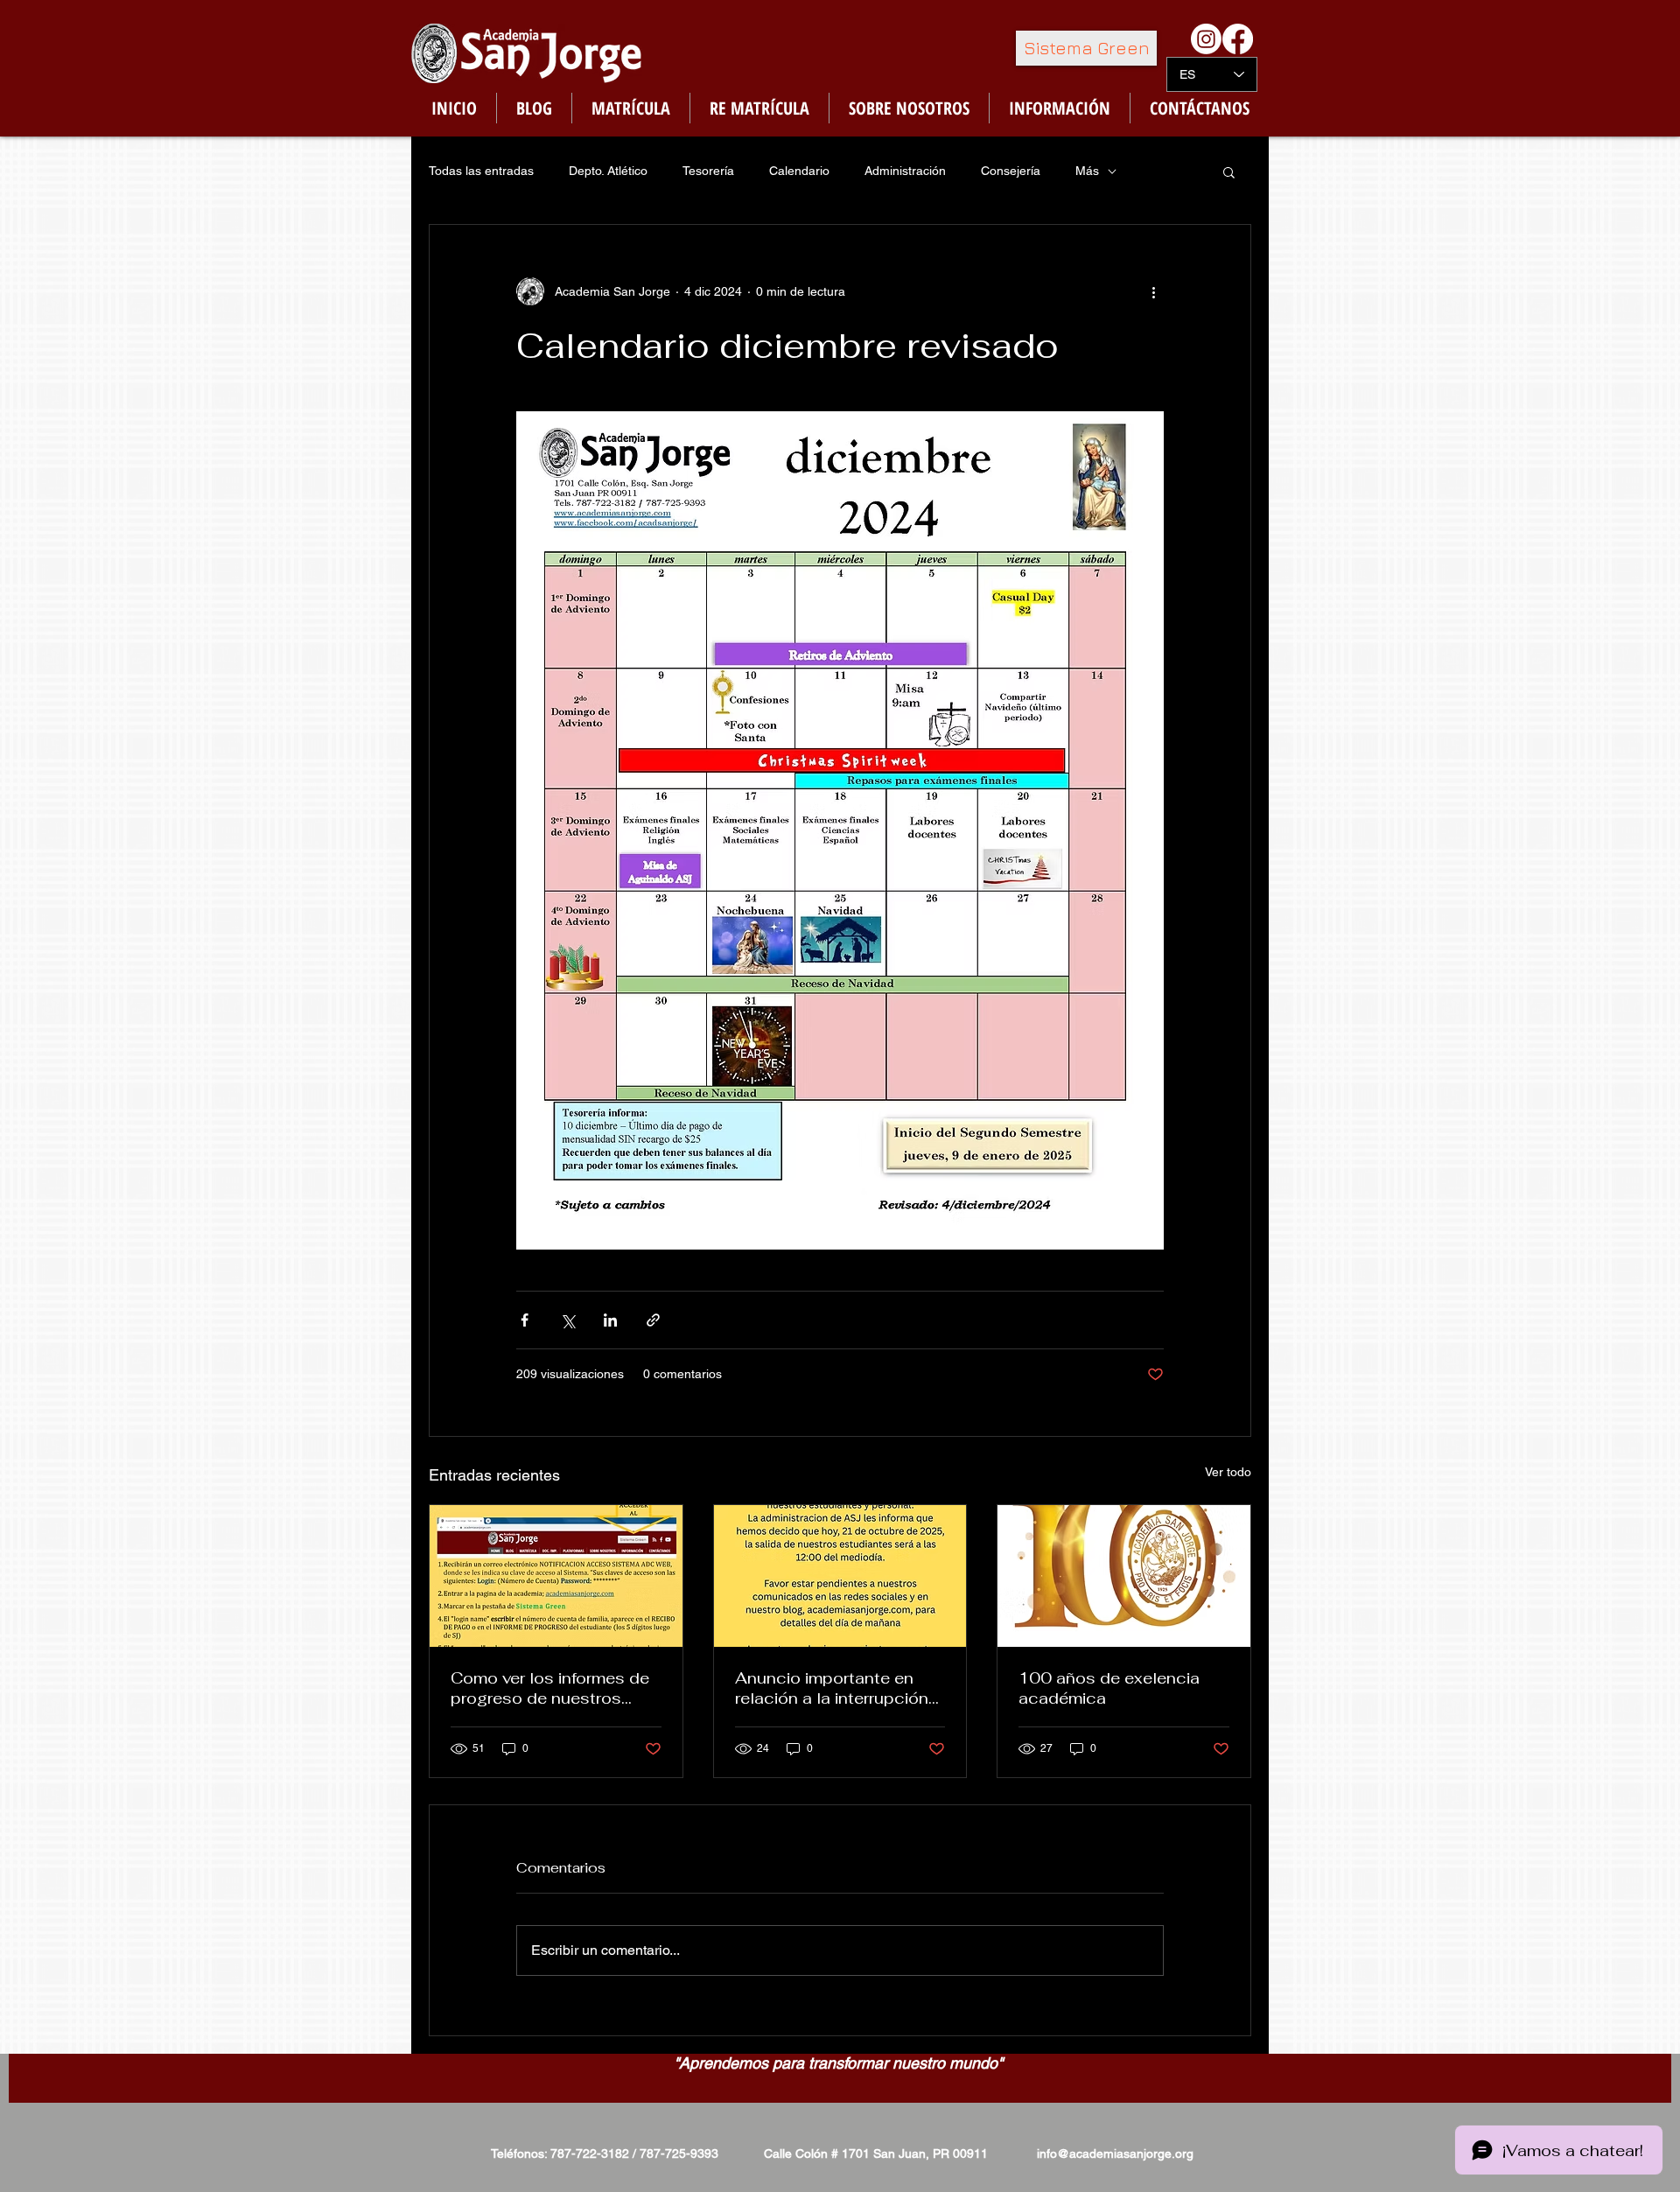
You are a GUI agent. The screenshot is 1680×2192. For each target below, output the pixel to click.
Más (1087, 171)
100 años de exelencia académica (1109, 1688)
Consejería (1011, 171)
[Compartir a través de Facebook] (525, 1320)
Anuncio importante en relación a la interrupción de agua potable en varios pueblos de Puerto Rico (837, 1688)
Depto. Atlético (608, 171)
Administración (905, 171)
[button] (1229, 172)
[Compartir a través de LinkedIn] (610, 1320)
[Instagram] (1206, 39)
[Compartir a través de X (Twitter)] (567, 1320)
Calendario (799, 171)
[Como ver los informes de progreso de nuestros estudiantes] (556, 1576)
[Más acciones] (1153, 291)
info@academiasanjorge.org (1115, 2153)
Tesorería (708, 171)
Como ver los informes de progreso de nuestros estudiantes (550, 1688)
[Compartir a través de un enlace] (653, 1320)
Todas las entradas (481, 171)
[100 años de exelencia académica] (1124, 1576)
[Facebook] (1238, 39)
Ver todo (1228, 1472)
